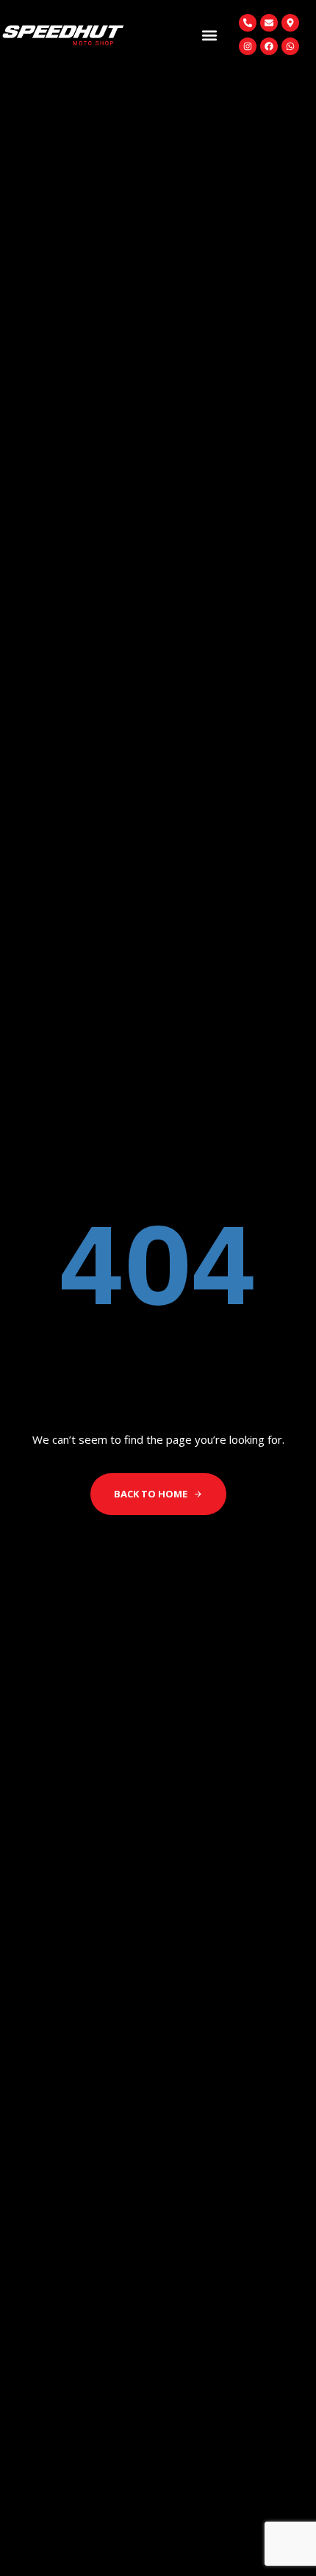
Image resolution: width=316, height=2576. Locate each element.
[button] (209, 35)
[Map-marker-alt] (290, 23)
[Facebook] (269, 46)
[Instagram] (248, 46)
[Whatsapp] (290, 46)
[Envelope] (269, 23)
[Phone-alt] (248, 23)
